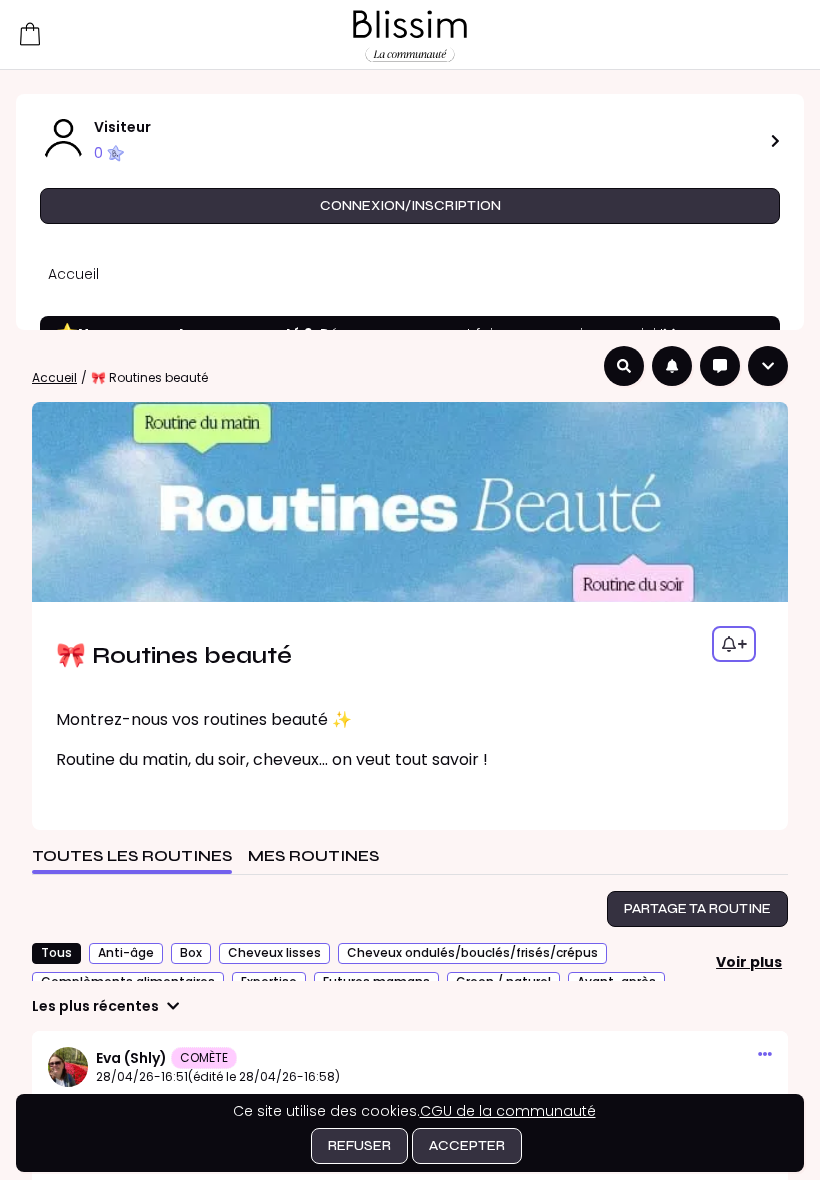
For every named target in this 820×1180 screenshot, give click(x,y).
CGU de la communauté (508, 1111)
